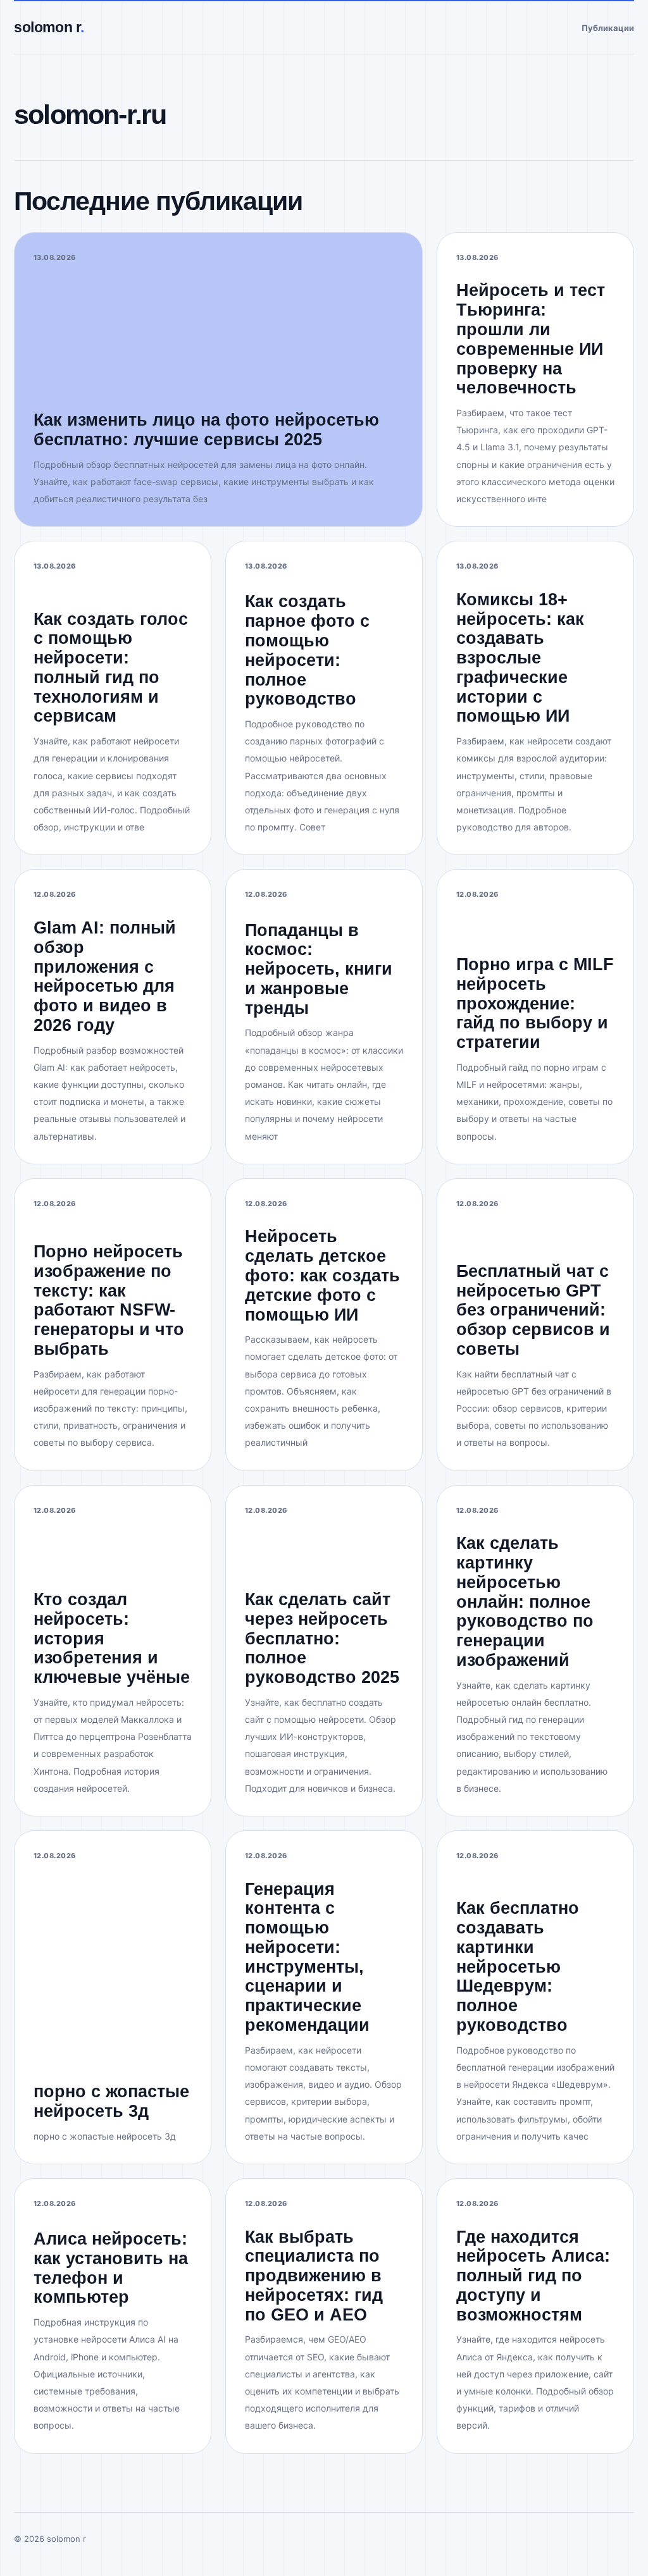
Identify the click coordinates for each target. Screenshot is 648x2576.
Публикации (608, 28)
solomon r (49, 27)
